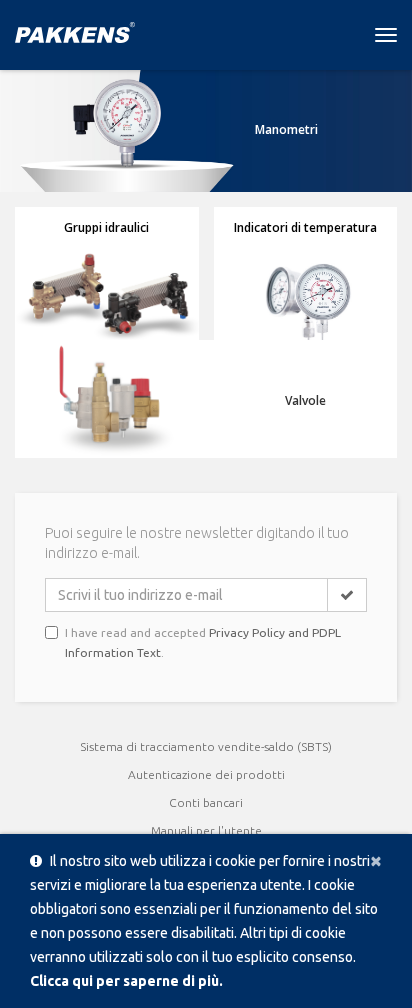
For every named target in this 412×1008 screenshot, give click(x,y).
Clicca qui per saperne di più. (126, 981)
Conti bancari (206, 802)
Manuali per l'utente (206, 830)
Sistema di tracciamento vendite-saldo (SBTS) (206, 746)
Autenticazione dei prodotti (206, 774)
